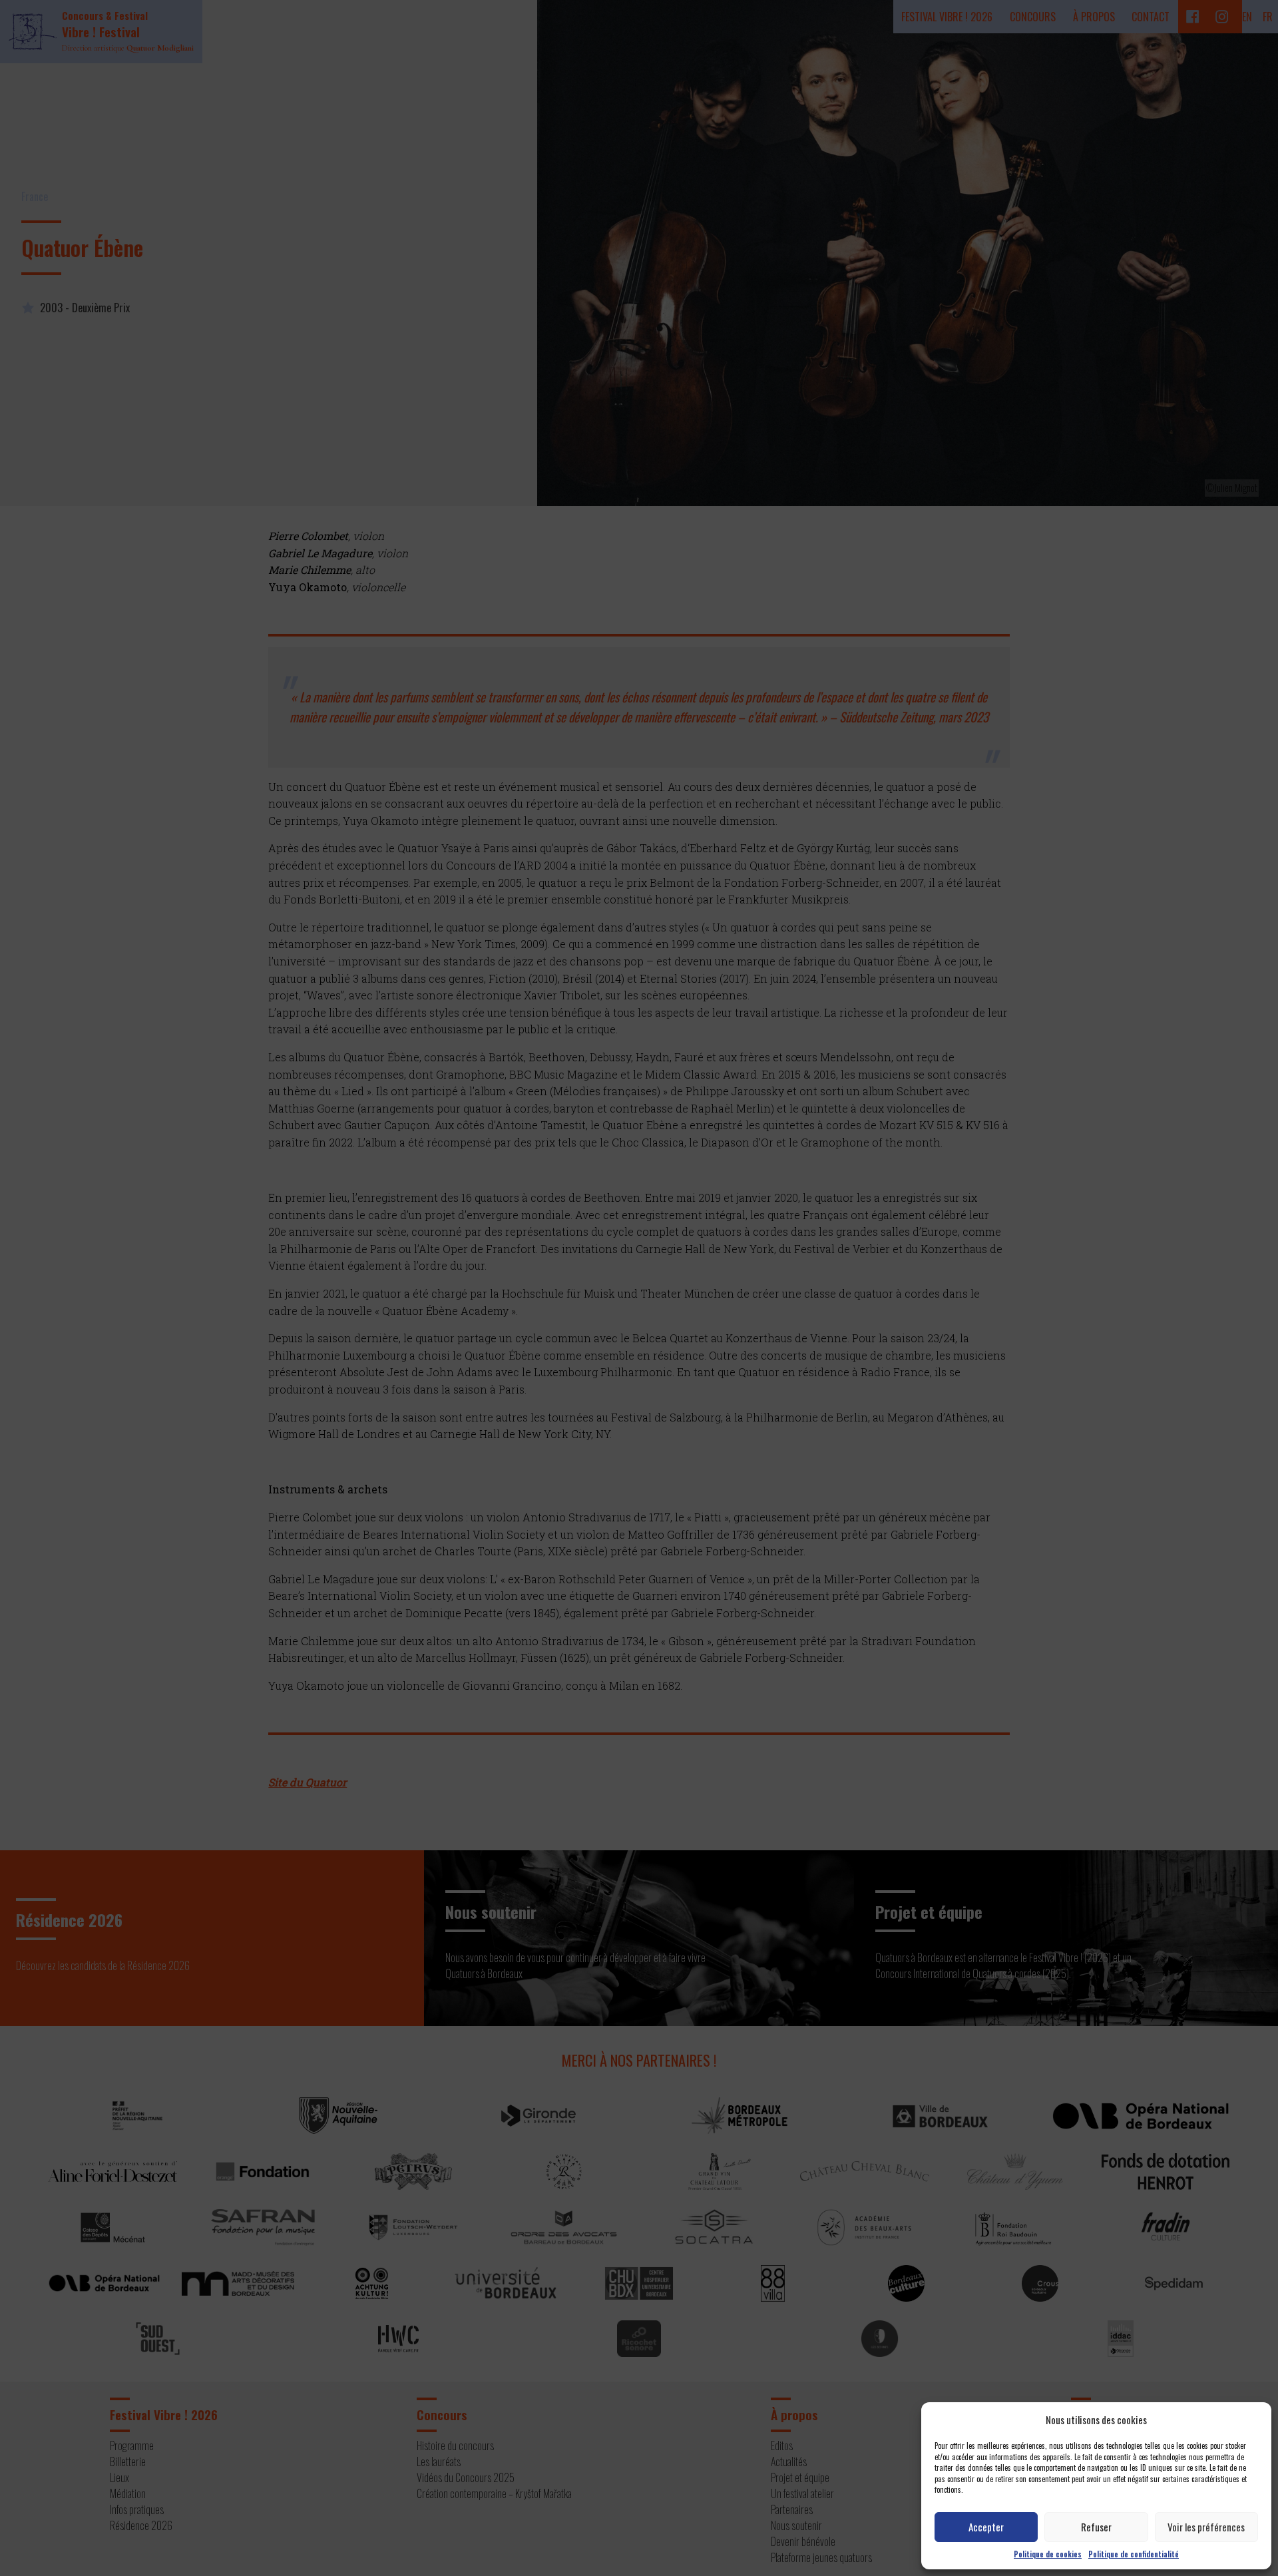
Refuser (1096, 2527)
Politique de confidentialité (1134, 2554)
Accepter (986, 2527)
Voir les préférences (1206, 2527)
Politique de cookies (1048, 2554)
